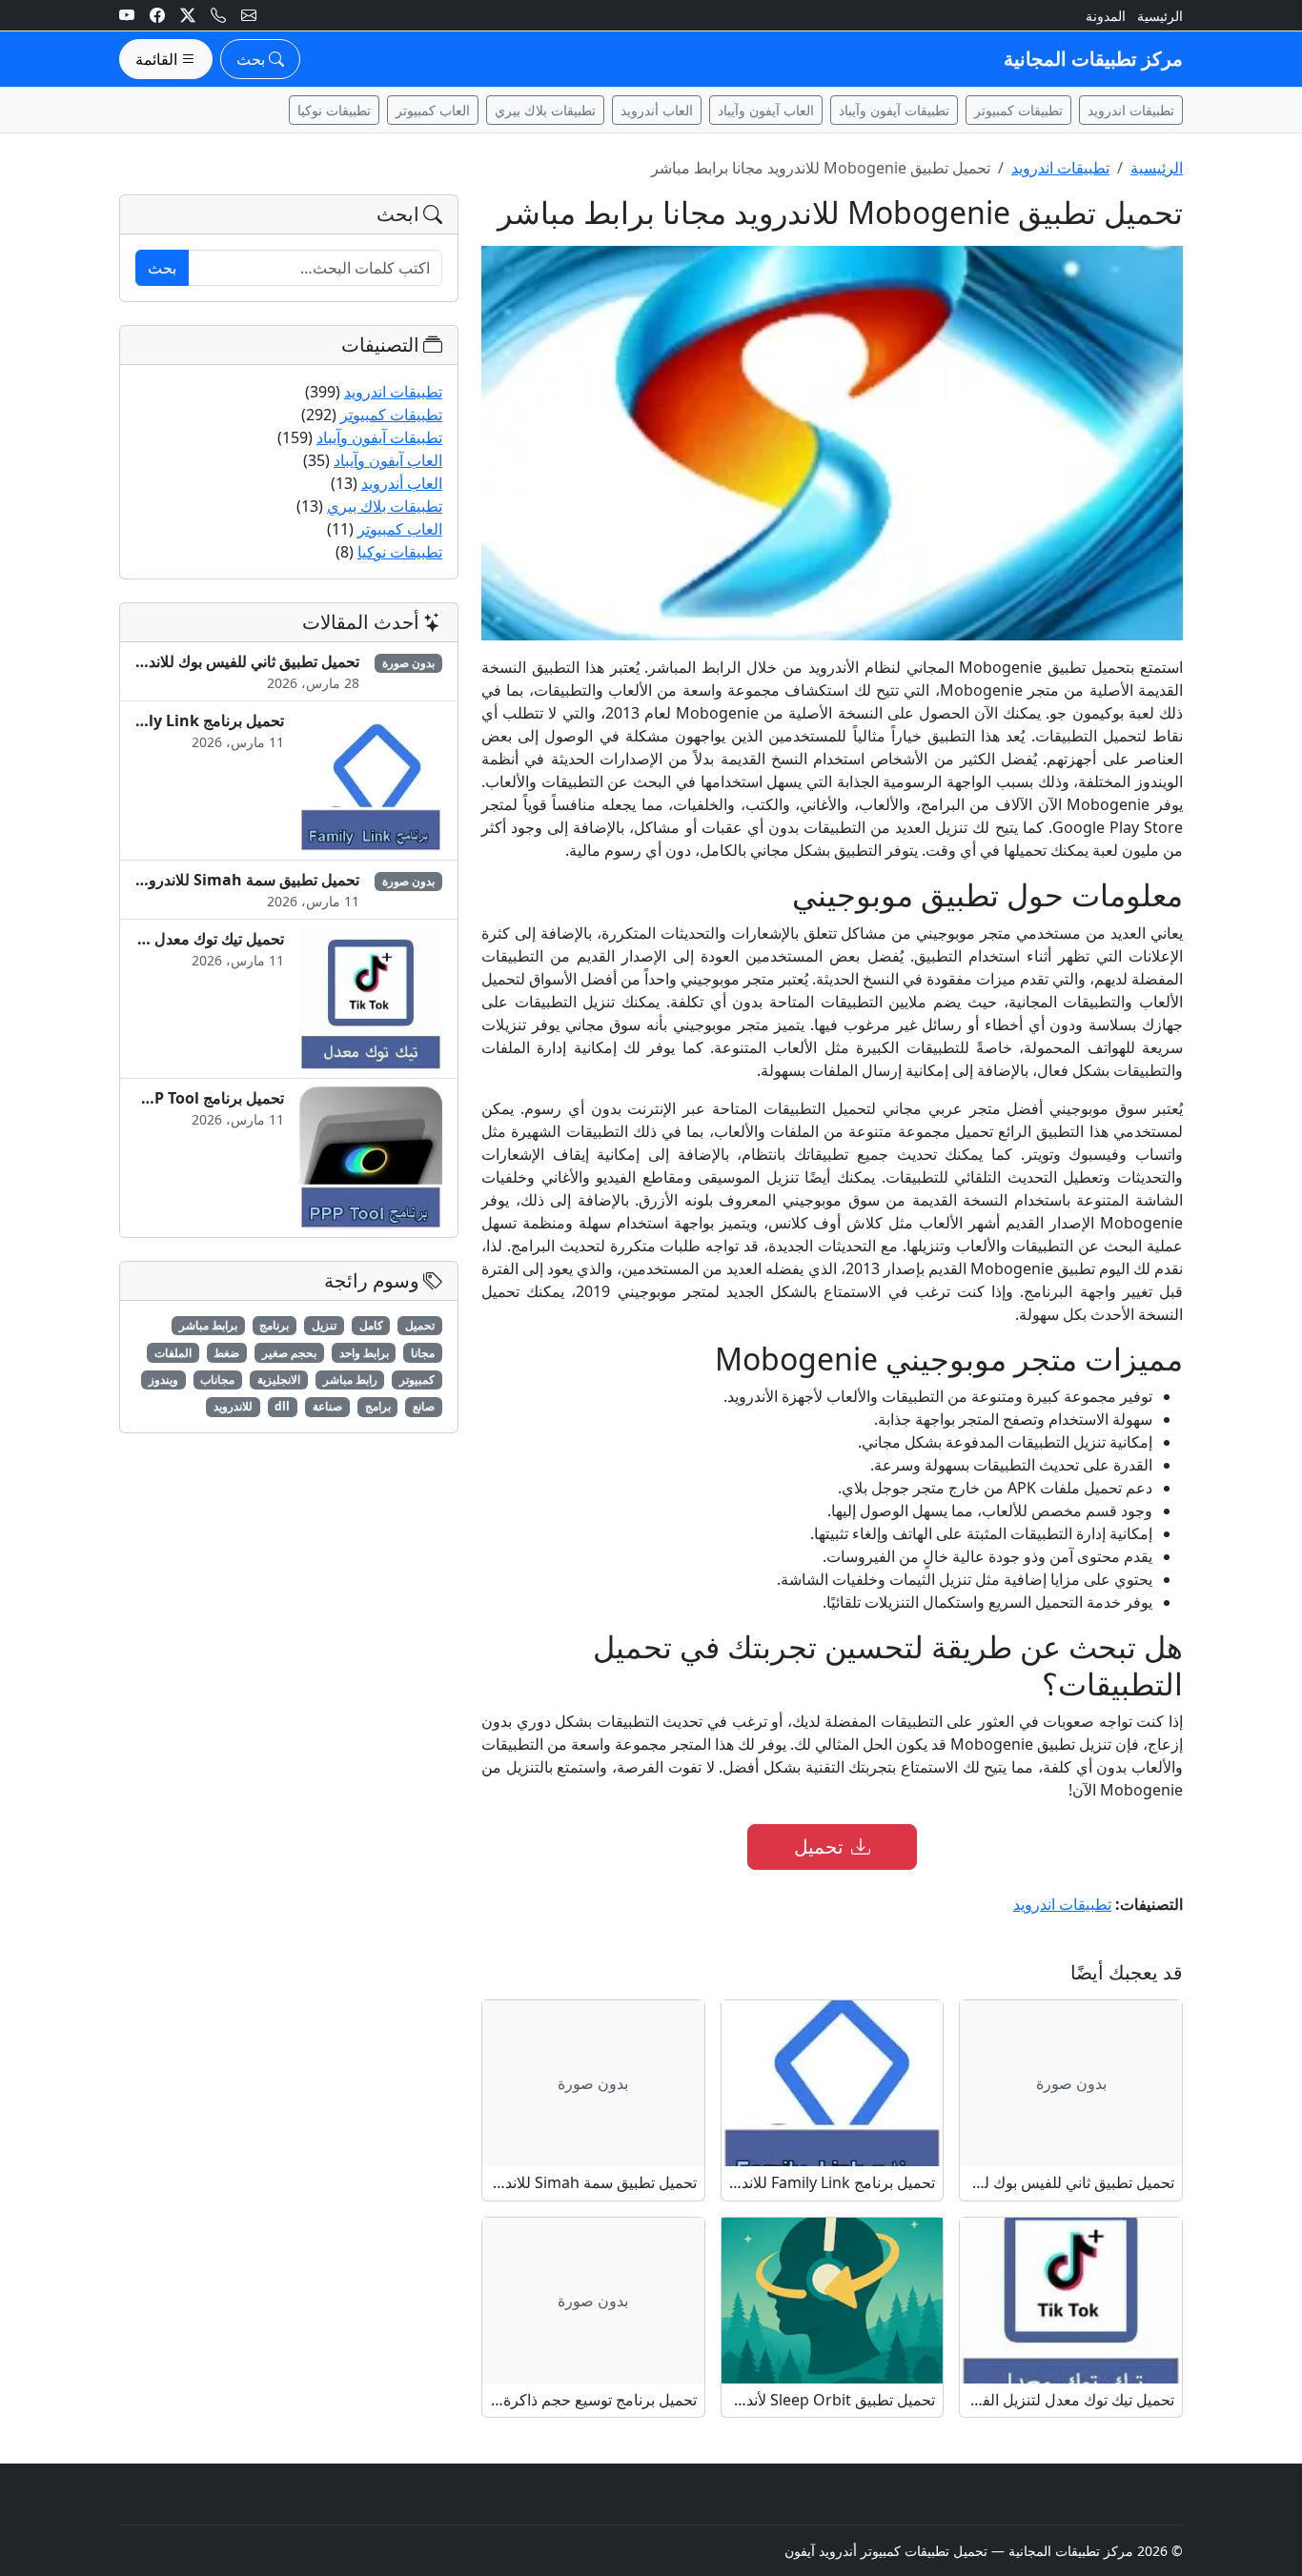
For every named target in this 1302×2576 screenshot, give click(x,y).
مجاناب (217, 1379)
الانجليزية (279, 1379)
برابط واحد (364, 1353)
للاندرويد (233, 1406)
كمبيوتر (417, 1379)
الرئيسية (1160, 16)
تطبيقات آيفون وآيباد (894, 110)
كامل (371, 1325)
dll (282, 1406)
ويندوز (163, 1379)
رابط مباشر (350, 1379)
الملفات (173, 1353)
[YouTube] (127, 15)
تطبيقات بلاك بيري (545, 110)
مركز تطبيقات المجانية (1093, 59)
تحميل (819, 1846)
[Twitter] (188, 15)
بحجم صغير (289, 1353)
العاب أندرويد (657, 110)
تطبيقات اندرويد (1131, 110)
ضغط (226, 1353)
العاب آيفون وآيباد (766, 110)
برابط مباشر (208, 1325)
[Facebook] (157, 15)
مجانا (423, 1353)
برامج (378, 1406)
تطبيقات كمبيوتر (1018, 110)
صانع (424, 1406)
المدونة (1106, 16)
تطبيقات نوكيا (334, 110)
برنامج (274, 1325)
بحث (162, 268)
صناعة (327, 1406)
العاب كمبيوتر (433, 110)
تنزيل (324, 1325)
